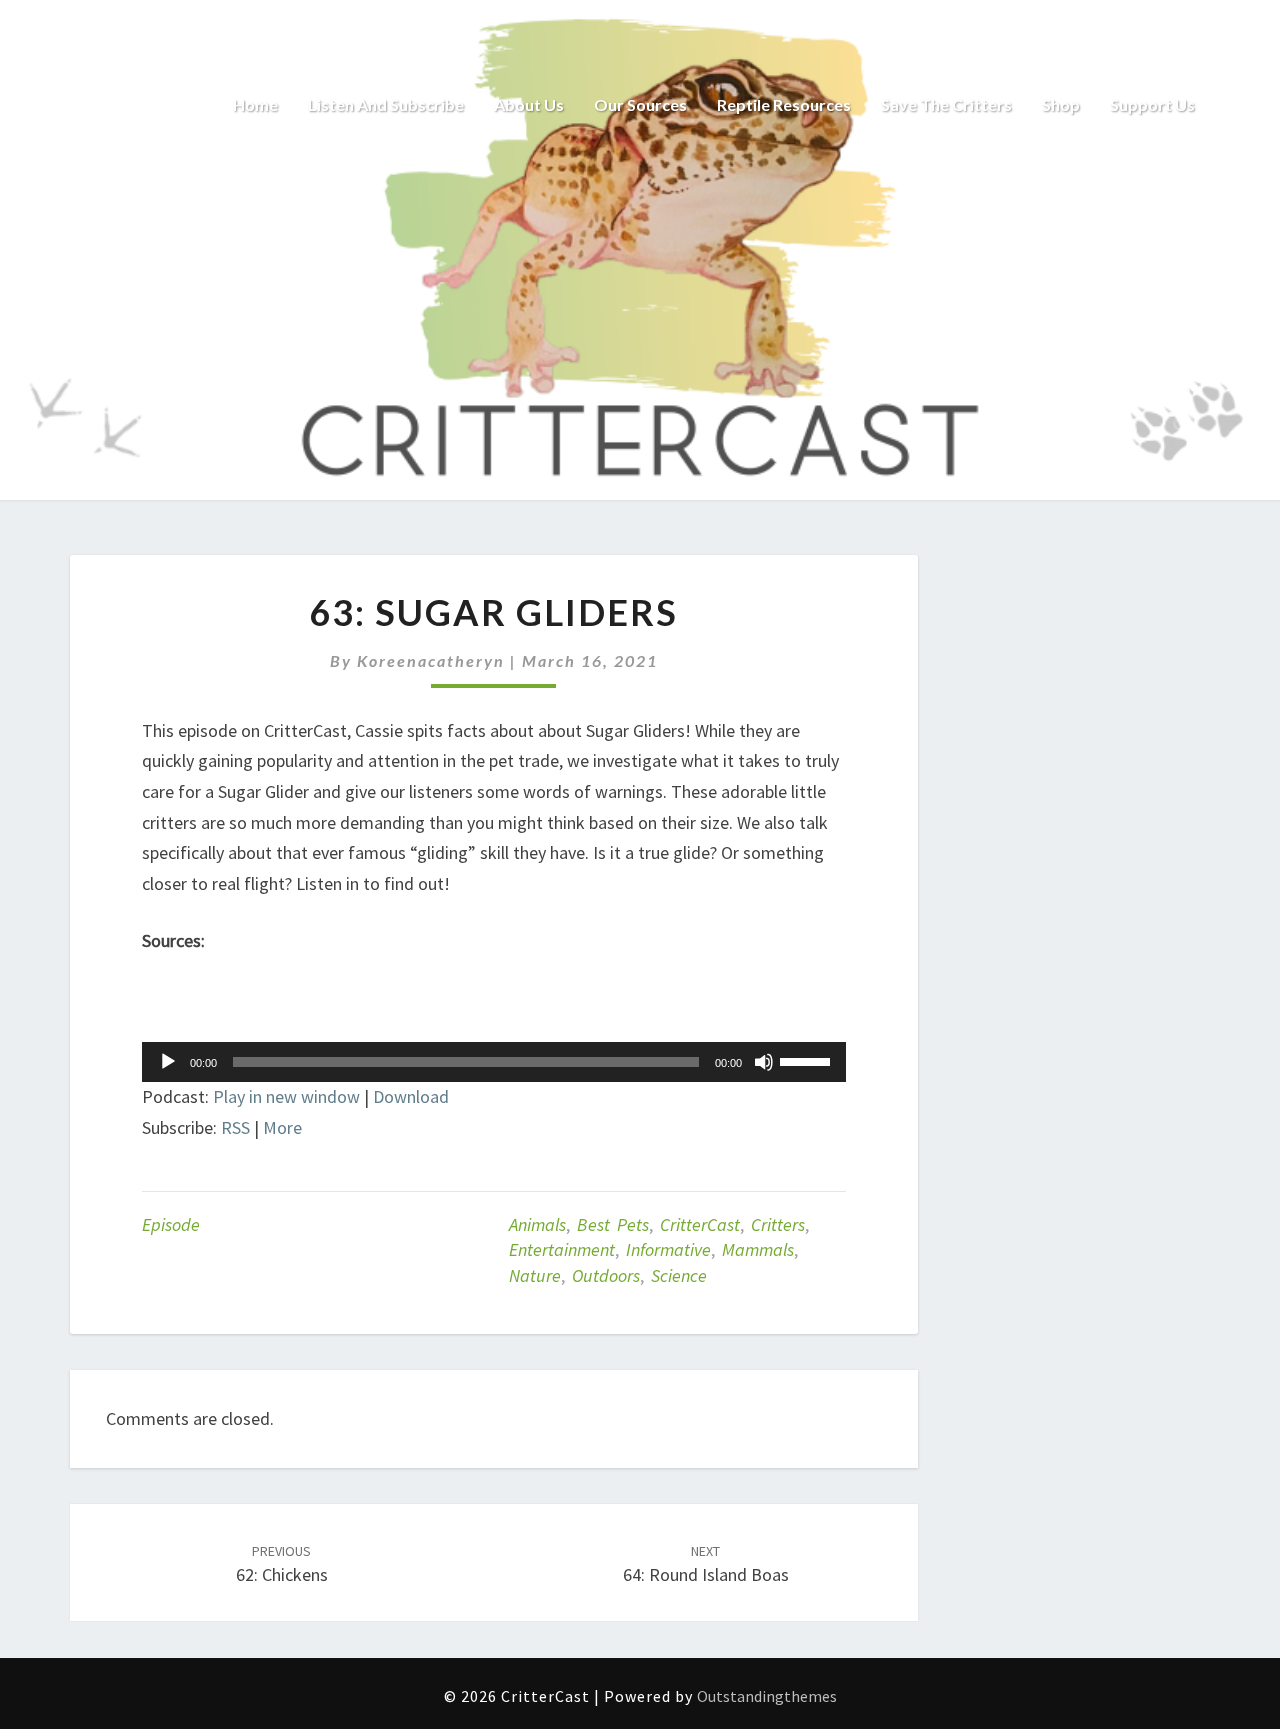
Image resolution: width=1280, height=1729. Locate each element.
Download (411, 1096)
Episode (171, 1224)
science (679, 1275)
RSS (235, 1127)
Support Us (1152, 104)
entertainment (562, 1249)
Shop (1061, 104)
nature (535, 1275)
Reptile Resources (784, 104)
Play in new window (286, 1096)
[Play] (168, 1062)
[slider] (808, 1060)
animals (537, 1224)
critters (778, 1224)
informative (668, 1249)
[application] (494, 1062)
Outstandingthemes (767, 1696)
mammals (758, 1249)
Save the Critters (946, 104)
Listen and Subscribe (386, 104)
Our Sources (640, 104)
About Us (529, 104)
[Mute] (764, 1062)
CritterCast (700, 1224)
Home (255, 104)
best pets (613, 1224)
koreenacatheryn (431, 660)
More (282, 1127)
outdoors (606, 1275)
